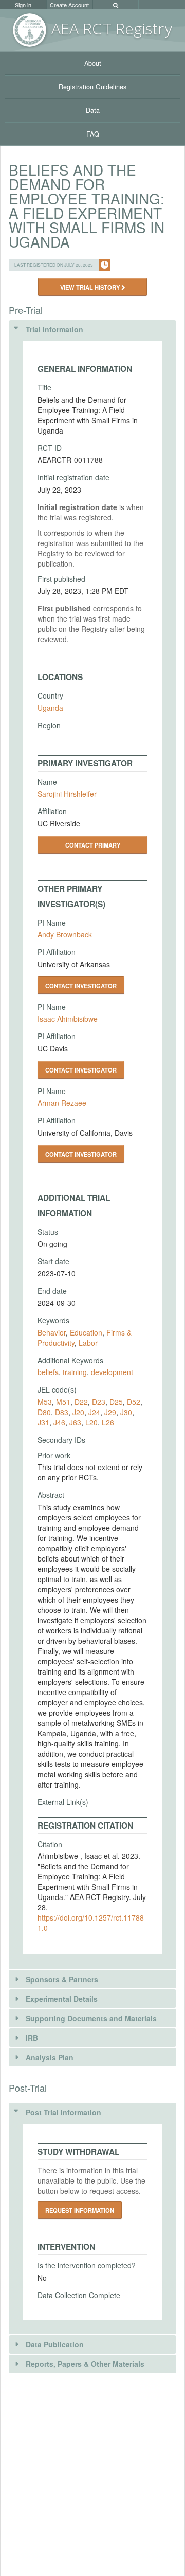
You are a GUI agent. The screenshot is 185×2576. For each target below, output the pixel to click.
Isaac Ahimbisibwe (68, 1019)
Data (93, 110)
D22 (81, 1402)
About (93, 63)
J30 (126, 1412)
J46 (59, 1422)
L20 (91, 1422)
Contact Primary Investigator (93, 847)
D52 (134, 1402)
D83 (62, 1412)
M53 (45, 1402)
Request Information (80, 2210)
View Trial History (91, 287)
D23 (99, 1402)
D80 (44, 1412)
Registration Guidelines (92, 87)
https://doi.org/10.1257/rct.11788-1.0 (92, 1923)
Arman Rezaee (62, 1103)
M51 (63, 1402)
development (112, 1372)
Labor (88, 1343)
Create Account (69, 5)
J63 (75, 1422)
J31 (43, 1422)
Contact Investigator (81, 986)
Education (86, 1332)
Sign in (23, 5)
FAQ (93, 134)
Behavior (52, 1332)
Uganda (50, 708)
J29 (110, 1412)
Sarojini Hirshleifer (67, 794)
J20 (78, 1412)
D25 (116, 1402)
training (75, 1372)
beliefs (48, 1372)
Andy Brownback (65, 934)
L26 (108, 1422)
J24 (94, 1412)
